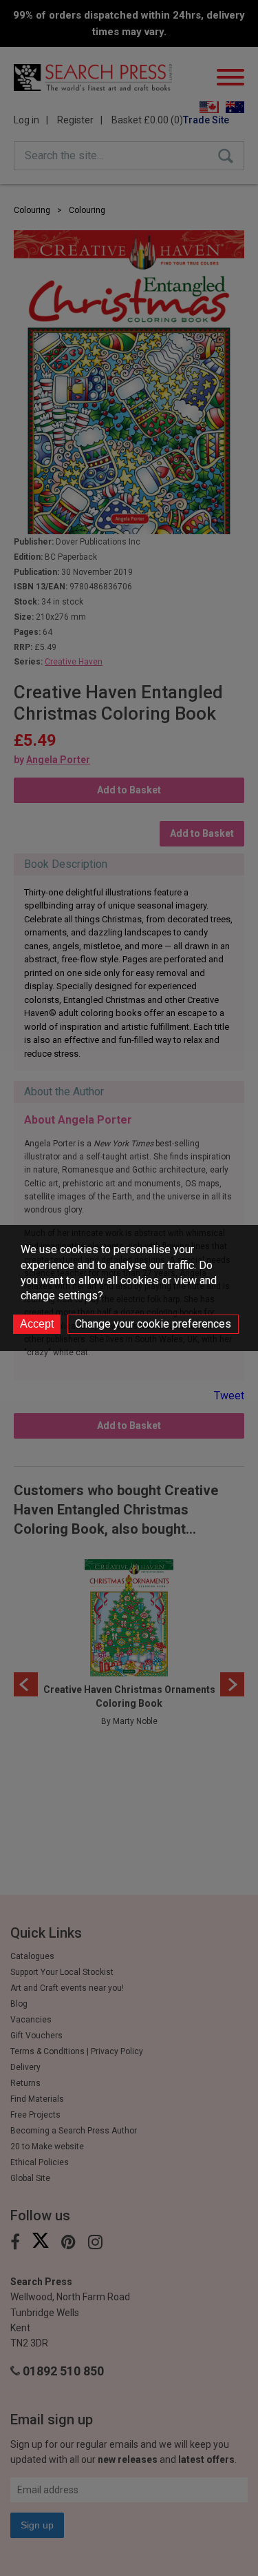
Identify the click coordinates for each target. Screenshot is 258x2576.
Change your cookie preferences (153, 1324)
